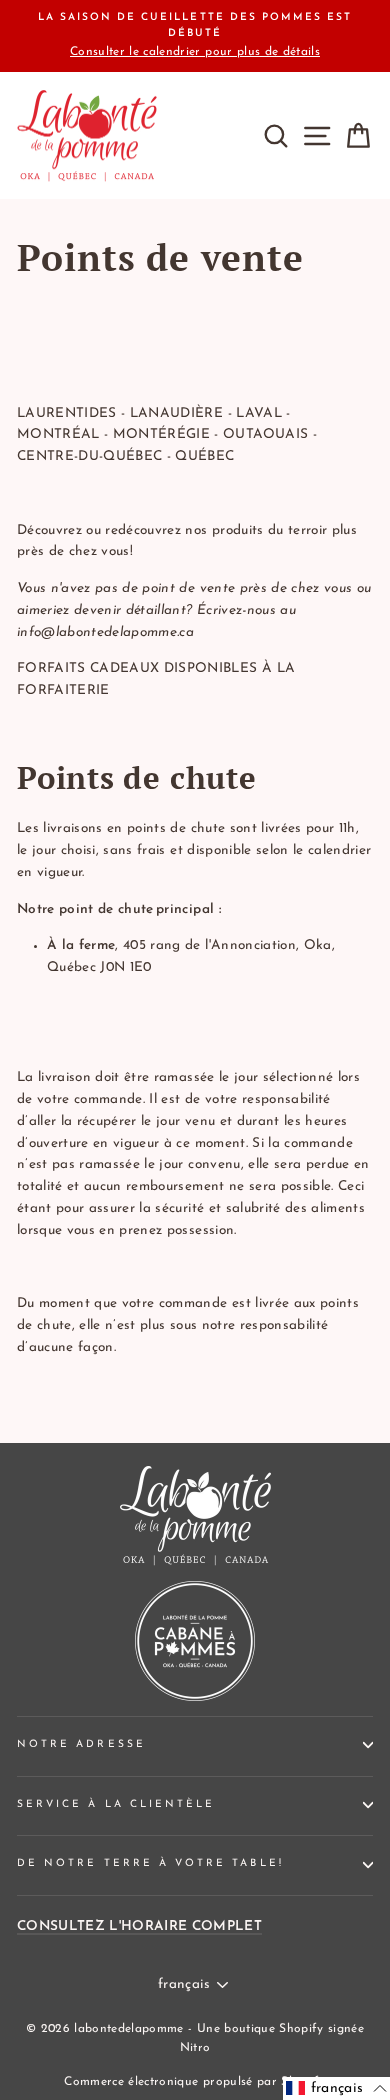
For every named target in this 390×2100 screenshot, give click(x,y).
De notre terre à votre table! (150, 1863)
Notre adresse (81, 1744)
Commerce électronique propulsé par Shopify (194, 2082)
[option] (195, 36)
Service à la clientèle (116, 1804)
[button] (336, 2088)
